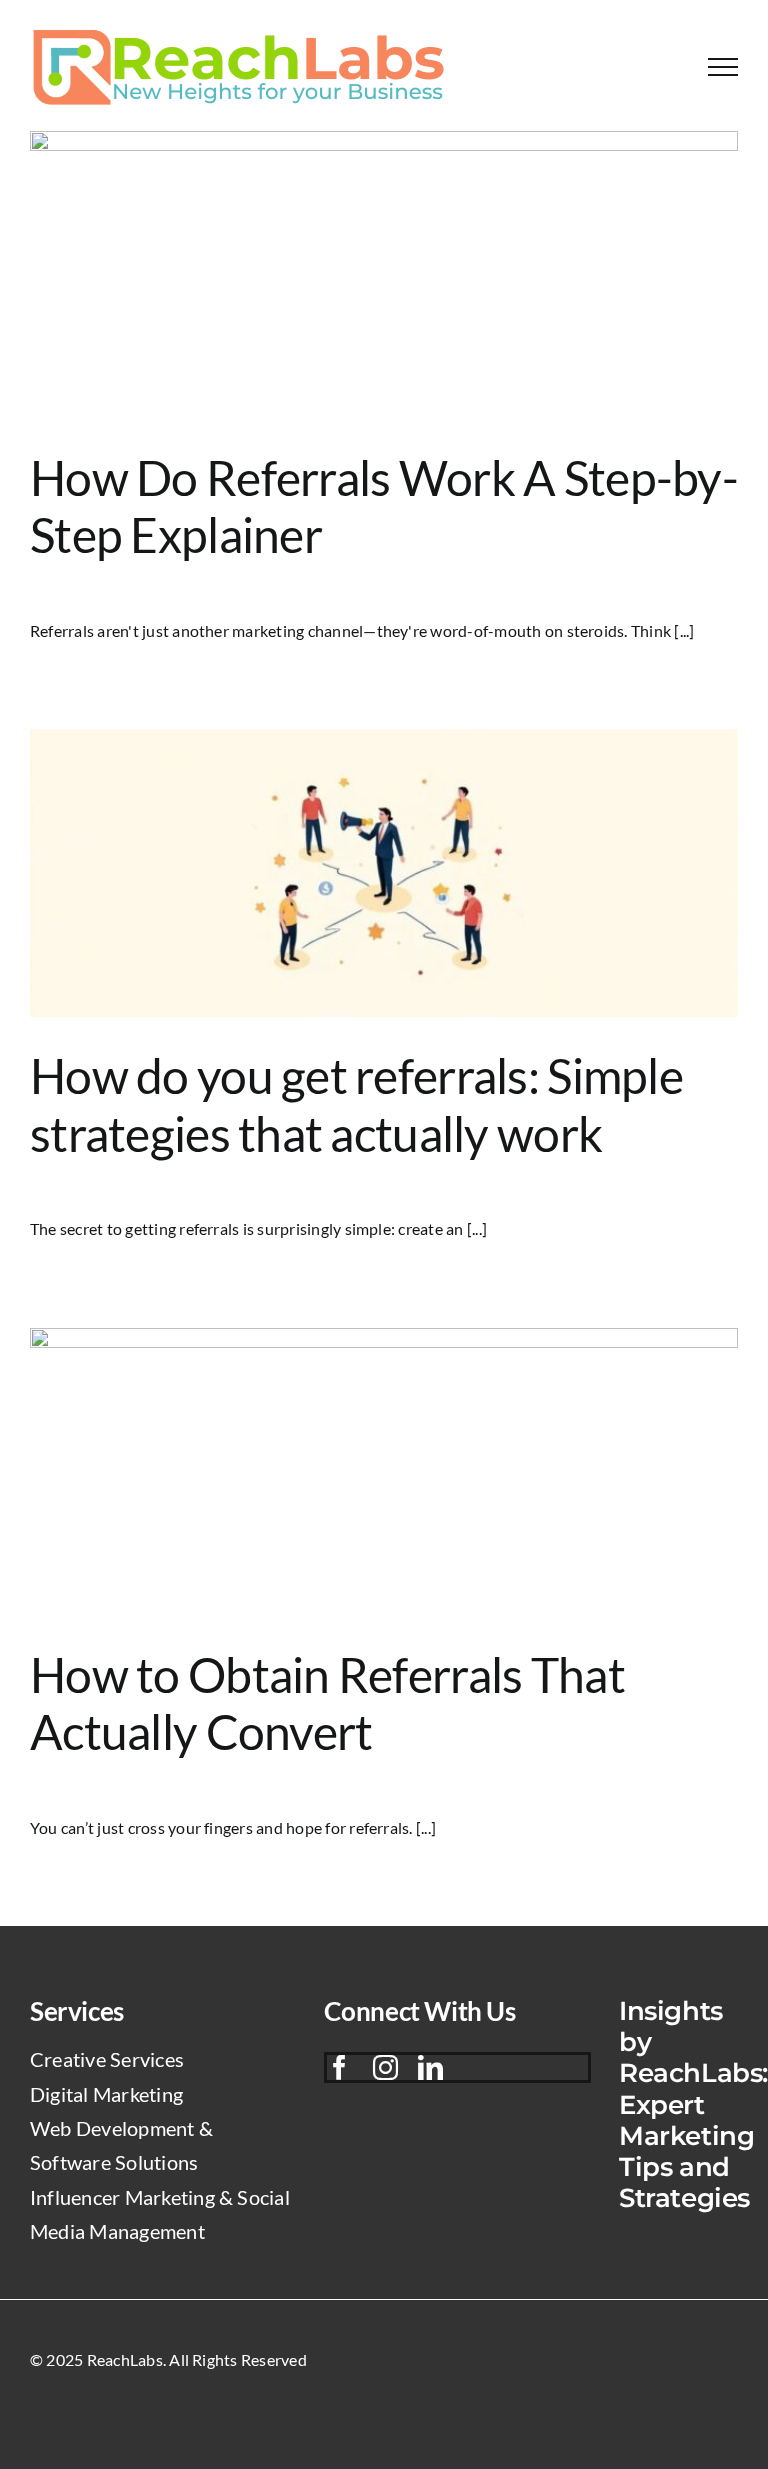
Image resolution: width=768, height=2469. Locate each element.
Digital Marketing (106, 2094)
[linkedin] (430, 2067)
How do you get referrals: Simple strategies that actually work (356, 1104)
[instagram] (385, 2067)
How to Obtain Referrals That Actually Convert (327, 1703)
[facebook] (339, 2067)
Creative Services (107, 2059)
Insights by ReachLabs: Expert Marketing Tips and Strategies (693, 2104)
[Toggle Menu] (723, 67)
